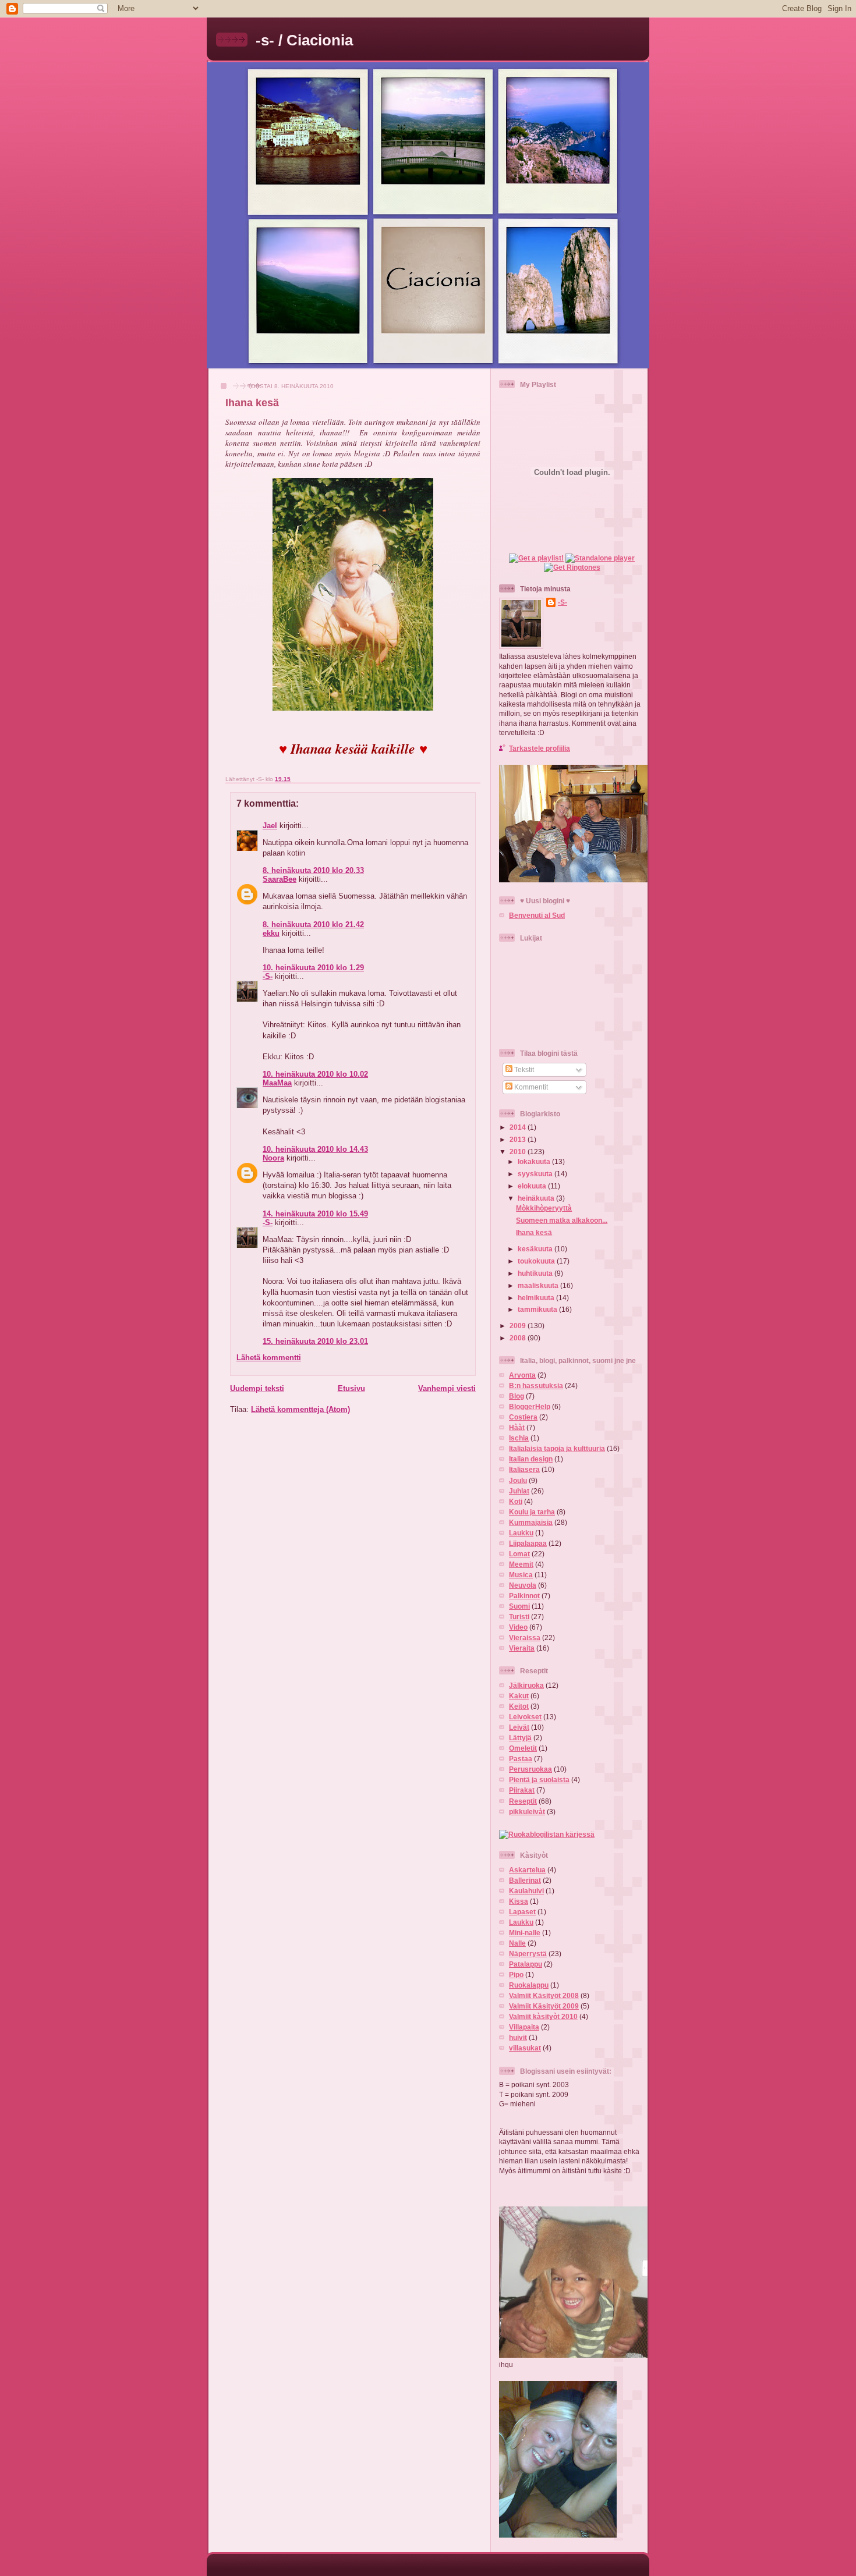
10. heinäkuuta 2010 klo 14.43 (315, 1149)
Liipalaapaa (528, 1543)
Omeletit (523, 1748)
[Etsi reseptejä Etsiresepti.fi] (547, 1834)
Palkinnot (524, 1596)
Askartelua (527, 1870)
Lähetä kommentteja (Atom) (300, 1409)
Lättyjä (520, 1738)
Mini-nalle (525, 1933)
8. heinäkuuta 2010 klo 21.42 (313, 925)
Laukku (521, 1533)
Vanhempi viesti (447, 1388)
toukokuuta (537, 1261)
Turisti (519, 1617)
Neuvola (523, 1585)
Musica (521, 1575)
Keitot (519, 1706)
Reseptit (523, 1801)
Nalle (517, 1943)
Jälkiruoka (526, 1685)
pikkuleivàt (527, 1812)
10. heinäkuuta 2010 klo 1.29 (313, 968)
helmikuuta (537, 1298)
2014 (519, 1127)
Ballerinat (525, 1880)
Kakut (519, 1696)
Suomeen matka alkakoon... (562, 1220)
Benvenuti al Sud (537, 915)
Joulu (518, 1480)
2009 (519, 1326)
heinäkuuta (537, 1198)
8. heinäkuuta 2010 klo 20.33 (313, 870)
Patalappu (526, 1964)
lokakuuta (535, 1161)
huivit (518, 2037)
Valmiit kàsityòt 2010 (543, 2016)
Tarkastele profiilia (540, 748)
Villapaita (524, 2027)
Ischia (519, 1438)
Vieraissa (525, 1638)
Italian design (531, 1459)
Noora (273, 1158)
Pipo (516, 1974)
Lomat (519, 1554)
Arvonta (522, 1375)
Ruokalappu (529, 1985)
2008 (519, 1338)
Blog (517, 1396)
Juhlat (519, 1491)
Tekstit (523, 1069)
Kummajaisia (531, 1522)
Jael (270, 826)
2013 (519, 1139)
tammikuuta (538, 1309)
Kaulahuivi (526, 1891)
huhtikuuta (536, 1273)
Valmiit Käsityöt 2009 (544, 2006)
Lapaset (522, 1912)
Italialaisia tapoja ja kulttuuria (557, 1448)
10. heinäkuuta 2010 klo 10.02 (315, 1074)
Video (518, 1627)
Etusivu (351, 1388)
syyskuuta (536, 1174)
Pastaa (521, 1759)
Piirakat (522, 1790)
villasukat (525, 2048)
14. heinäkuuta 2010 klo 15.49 (315, 1214)
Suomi (519, 1606)
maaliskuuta (539, 1285)
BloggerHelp (530, 1406)
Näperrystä (528, 1954)
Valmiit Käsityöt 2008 (544, 1995)
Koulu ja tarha (532, 1512)
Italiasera (524, 1469)
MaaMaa (277, 1083)
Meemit (521, 1564)
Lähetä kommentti (269, 1358)
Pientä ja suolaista (539, 1780)
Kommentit (530, 1087)
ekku (271, 933)
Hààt (517, 1427)
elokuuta (533, 1186)
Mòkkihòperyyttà (544, 1208)
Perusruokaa (530, 1769)
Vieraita (522, 1648)
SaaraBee (280, 879)
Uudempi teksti (257, 1388)
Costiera (523, 1417)
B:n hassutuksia (536, 1385)
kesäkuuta (536, 1249)
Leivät (519, 1727)
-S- (268, 976)
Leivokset (525, 1717)
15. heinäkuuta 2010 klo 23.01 (315, 1341)
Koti (516, 1501)
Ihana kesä (252, 403)
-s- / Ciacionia (304, 40)
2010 (519, 1152)
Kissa (519, 1901)
